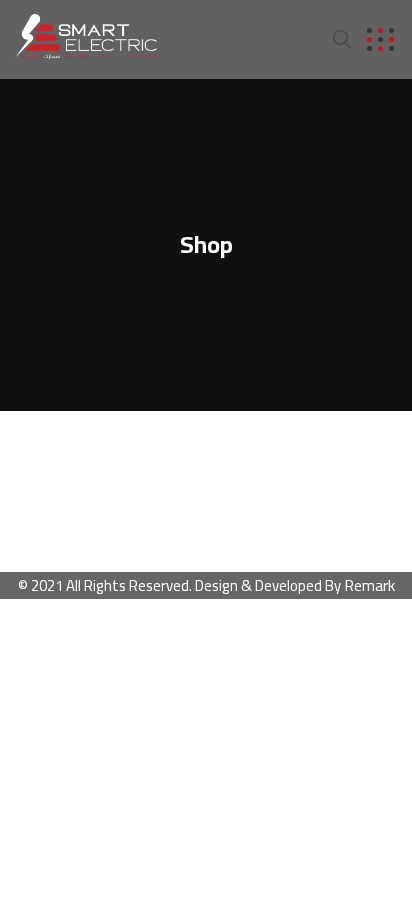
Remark (369, 585)
